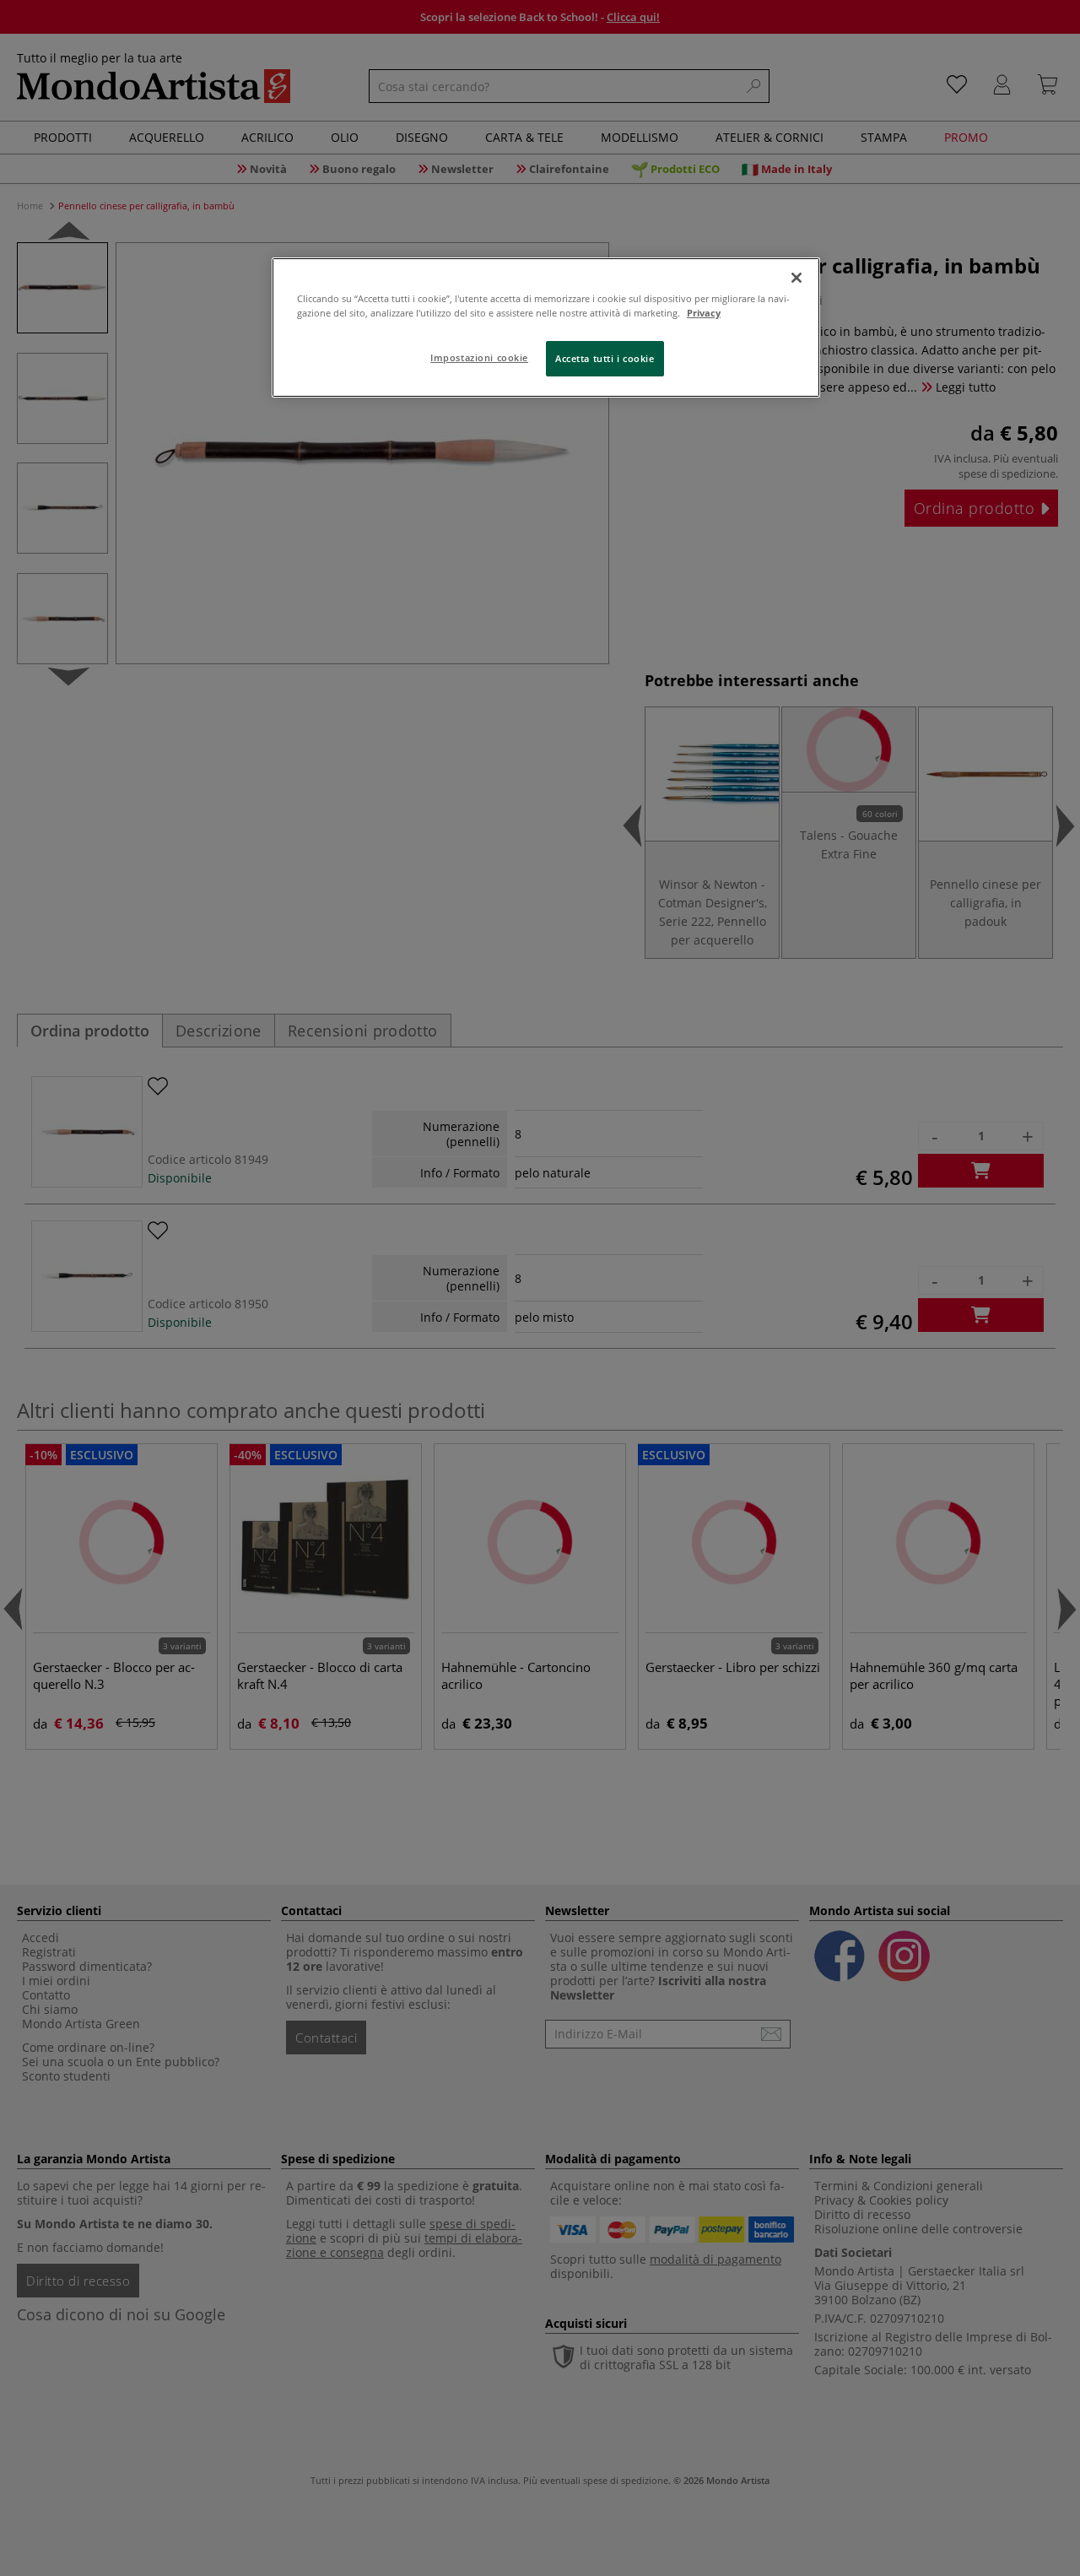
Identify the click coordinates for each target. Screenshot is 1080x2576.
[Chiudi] (796, 278)
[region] (546, 327)
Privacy (704, 313)
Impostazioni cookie (479, 357)
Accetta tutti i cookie (605, 358)
